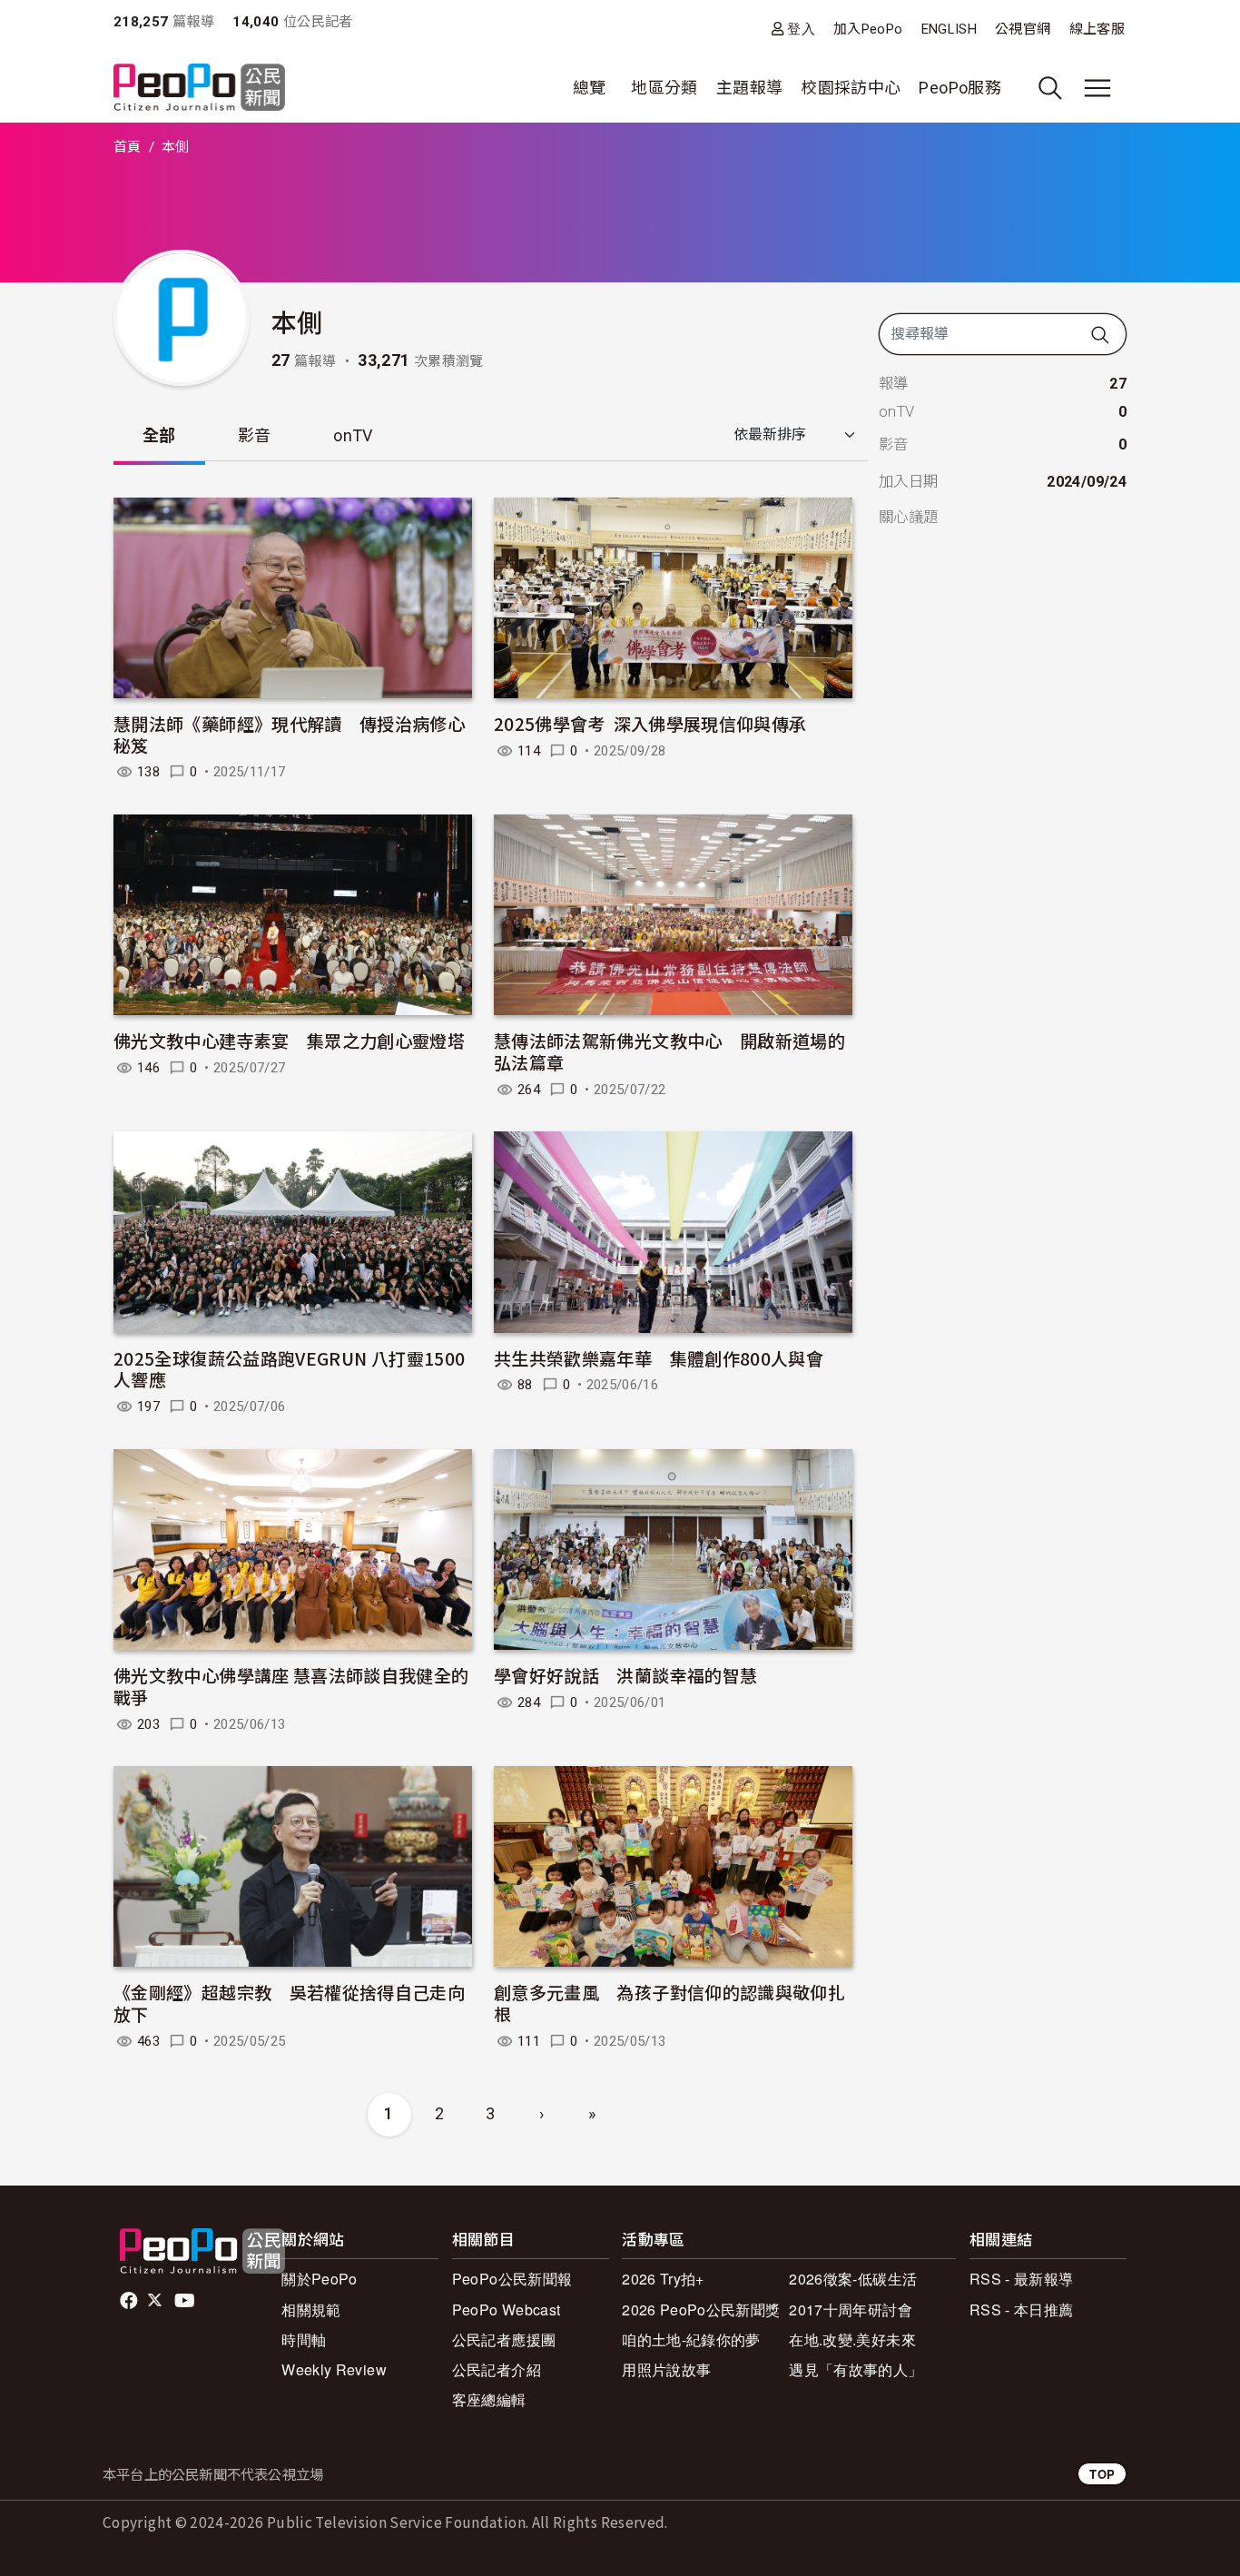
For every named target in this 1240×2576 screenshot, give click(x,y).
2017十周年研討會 (851, 2310)
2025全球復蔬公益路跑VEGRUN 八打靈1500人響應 (289, 1369)
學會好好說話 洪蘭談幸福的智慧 (625, 1675)
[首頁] (199, 89)
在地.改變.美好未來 (852, 2339)
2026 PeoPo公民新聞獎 (701, 2310)
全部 (159, 435)
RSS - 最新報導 (1022, 2279)
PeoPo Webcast (507, 2310)
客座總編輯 (489, 2399)
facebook (130, 2301)
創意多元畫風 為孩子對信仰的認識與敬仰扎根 (669, 2003)
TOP (1102, 2474)
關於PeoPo (320, 2279)
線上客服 (1097, 29)
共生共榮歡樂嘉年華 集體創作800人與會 (659, 1358)
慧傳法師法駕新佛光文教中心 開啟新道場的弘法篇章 (669, 1051)
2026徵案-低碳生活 (853, 2279)
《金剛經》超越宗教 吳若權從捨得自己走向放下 (289, 2003)
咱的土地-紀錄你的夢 (691, 2339)
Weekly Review (334, 2369)
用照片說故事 (666, 2369)
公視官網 (1023, 29)
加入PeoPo (868, 29)
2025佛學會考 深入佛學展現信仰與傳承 (650, 723)
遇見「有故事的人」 (856, 2369)
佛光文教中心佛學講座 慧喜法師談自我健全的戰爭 (291, 1686)
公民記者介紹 (497, 2369)
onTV (353, 435)
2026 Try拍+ (663, 2279)
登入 (801, 29)
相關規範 (311, 2310)
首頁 (128, 147)
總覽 (590, 88)
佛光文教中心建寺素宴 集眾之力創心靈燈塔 (289, 1040)
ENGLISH (950, 29)
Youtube (186, 2301)
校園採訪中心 (851, 88)
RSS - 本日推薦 (1022, 2310)
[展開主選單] (1097, 88)
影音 (255, 435)
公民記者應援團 (504, 2339)
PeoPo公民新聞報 (512, 2279)
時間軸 (304, 2339)
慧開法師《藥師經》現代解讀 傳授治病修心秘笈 (289, 734)
